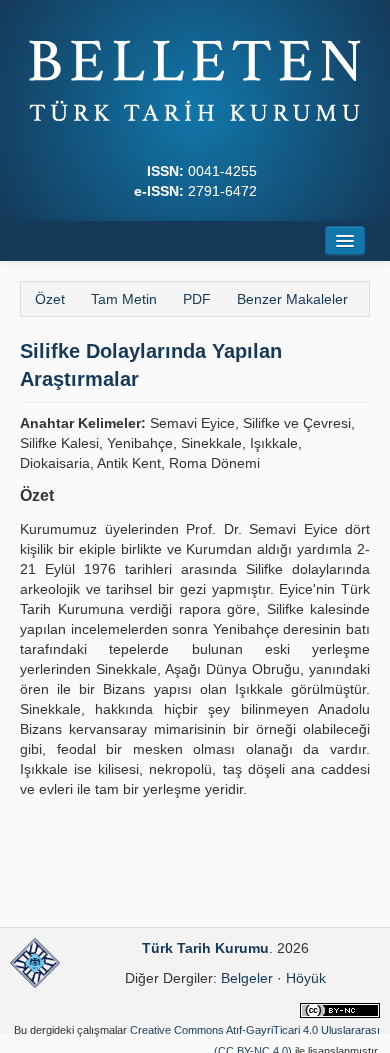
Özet (50, 299)
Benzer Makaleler (292, 299)
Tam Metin (124, 299)
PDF (197, 299)
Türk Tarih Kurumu (205, 948)
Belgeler (247, 978)
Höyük (306, 978)
